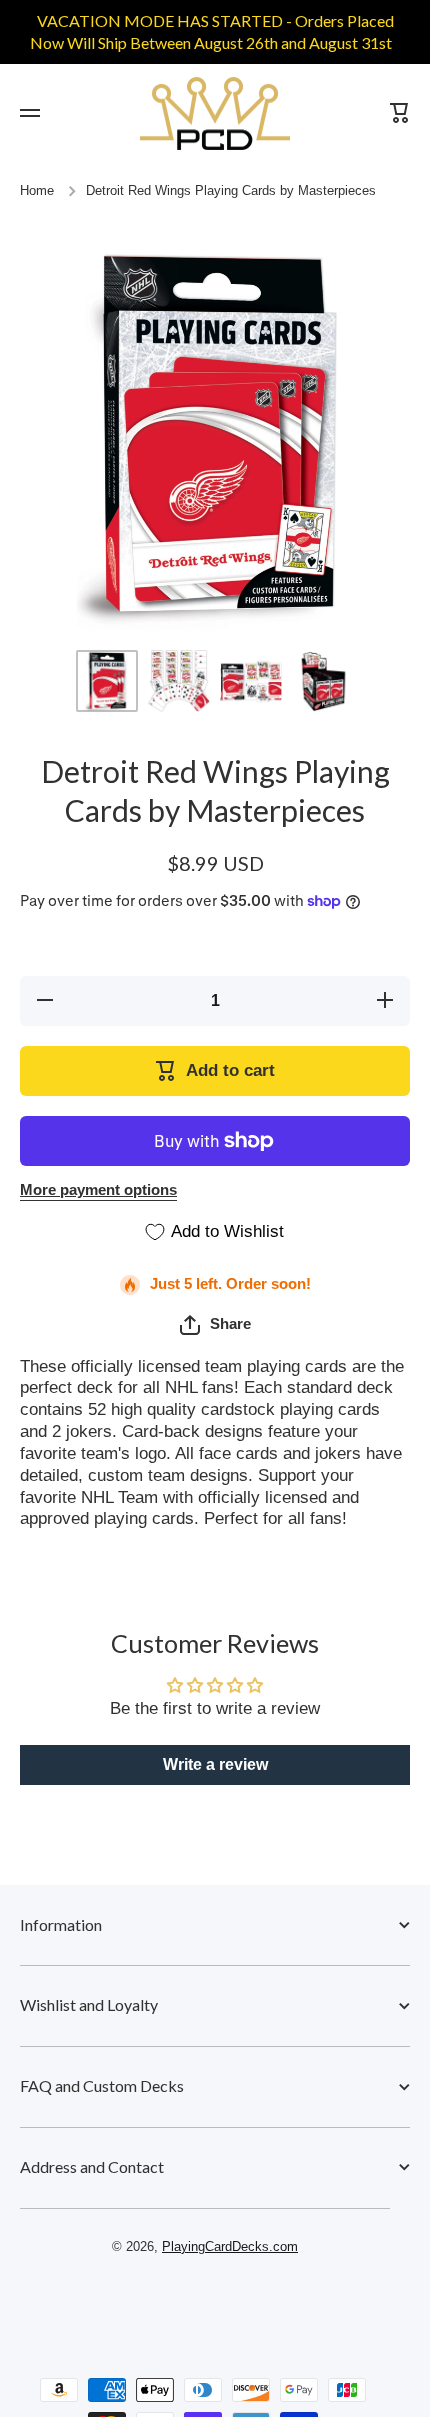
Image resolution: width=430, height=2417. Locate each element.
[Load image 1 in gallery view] (107, 681)
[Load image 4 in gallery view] (323, 681)
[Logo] (215, 113)
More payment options (98, 1190)
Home (37, 191)
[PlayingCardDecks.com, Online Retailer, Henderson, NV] (205, 2304)
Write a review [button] (215, 1764)
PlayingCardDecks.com (230, 2247)
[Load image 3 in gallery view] (251, 681)
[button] (215, 1325)
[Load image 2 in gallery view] (179, 681)
